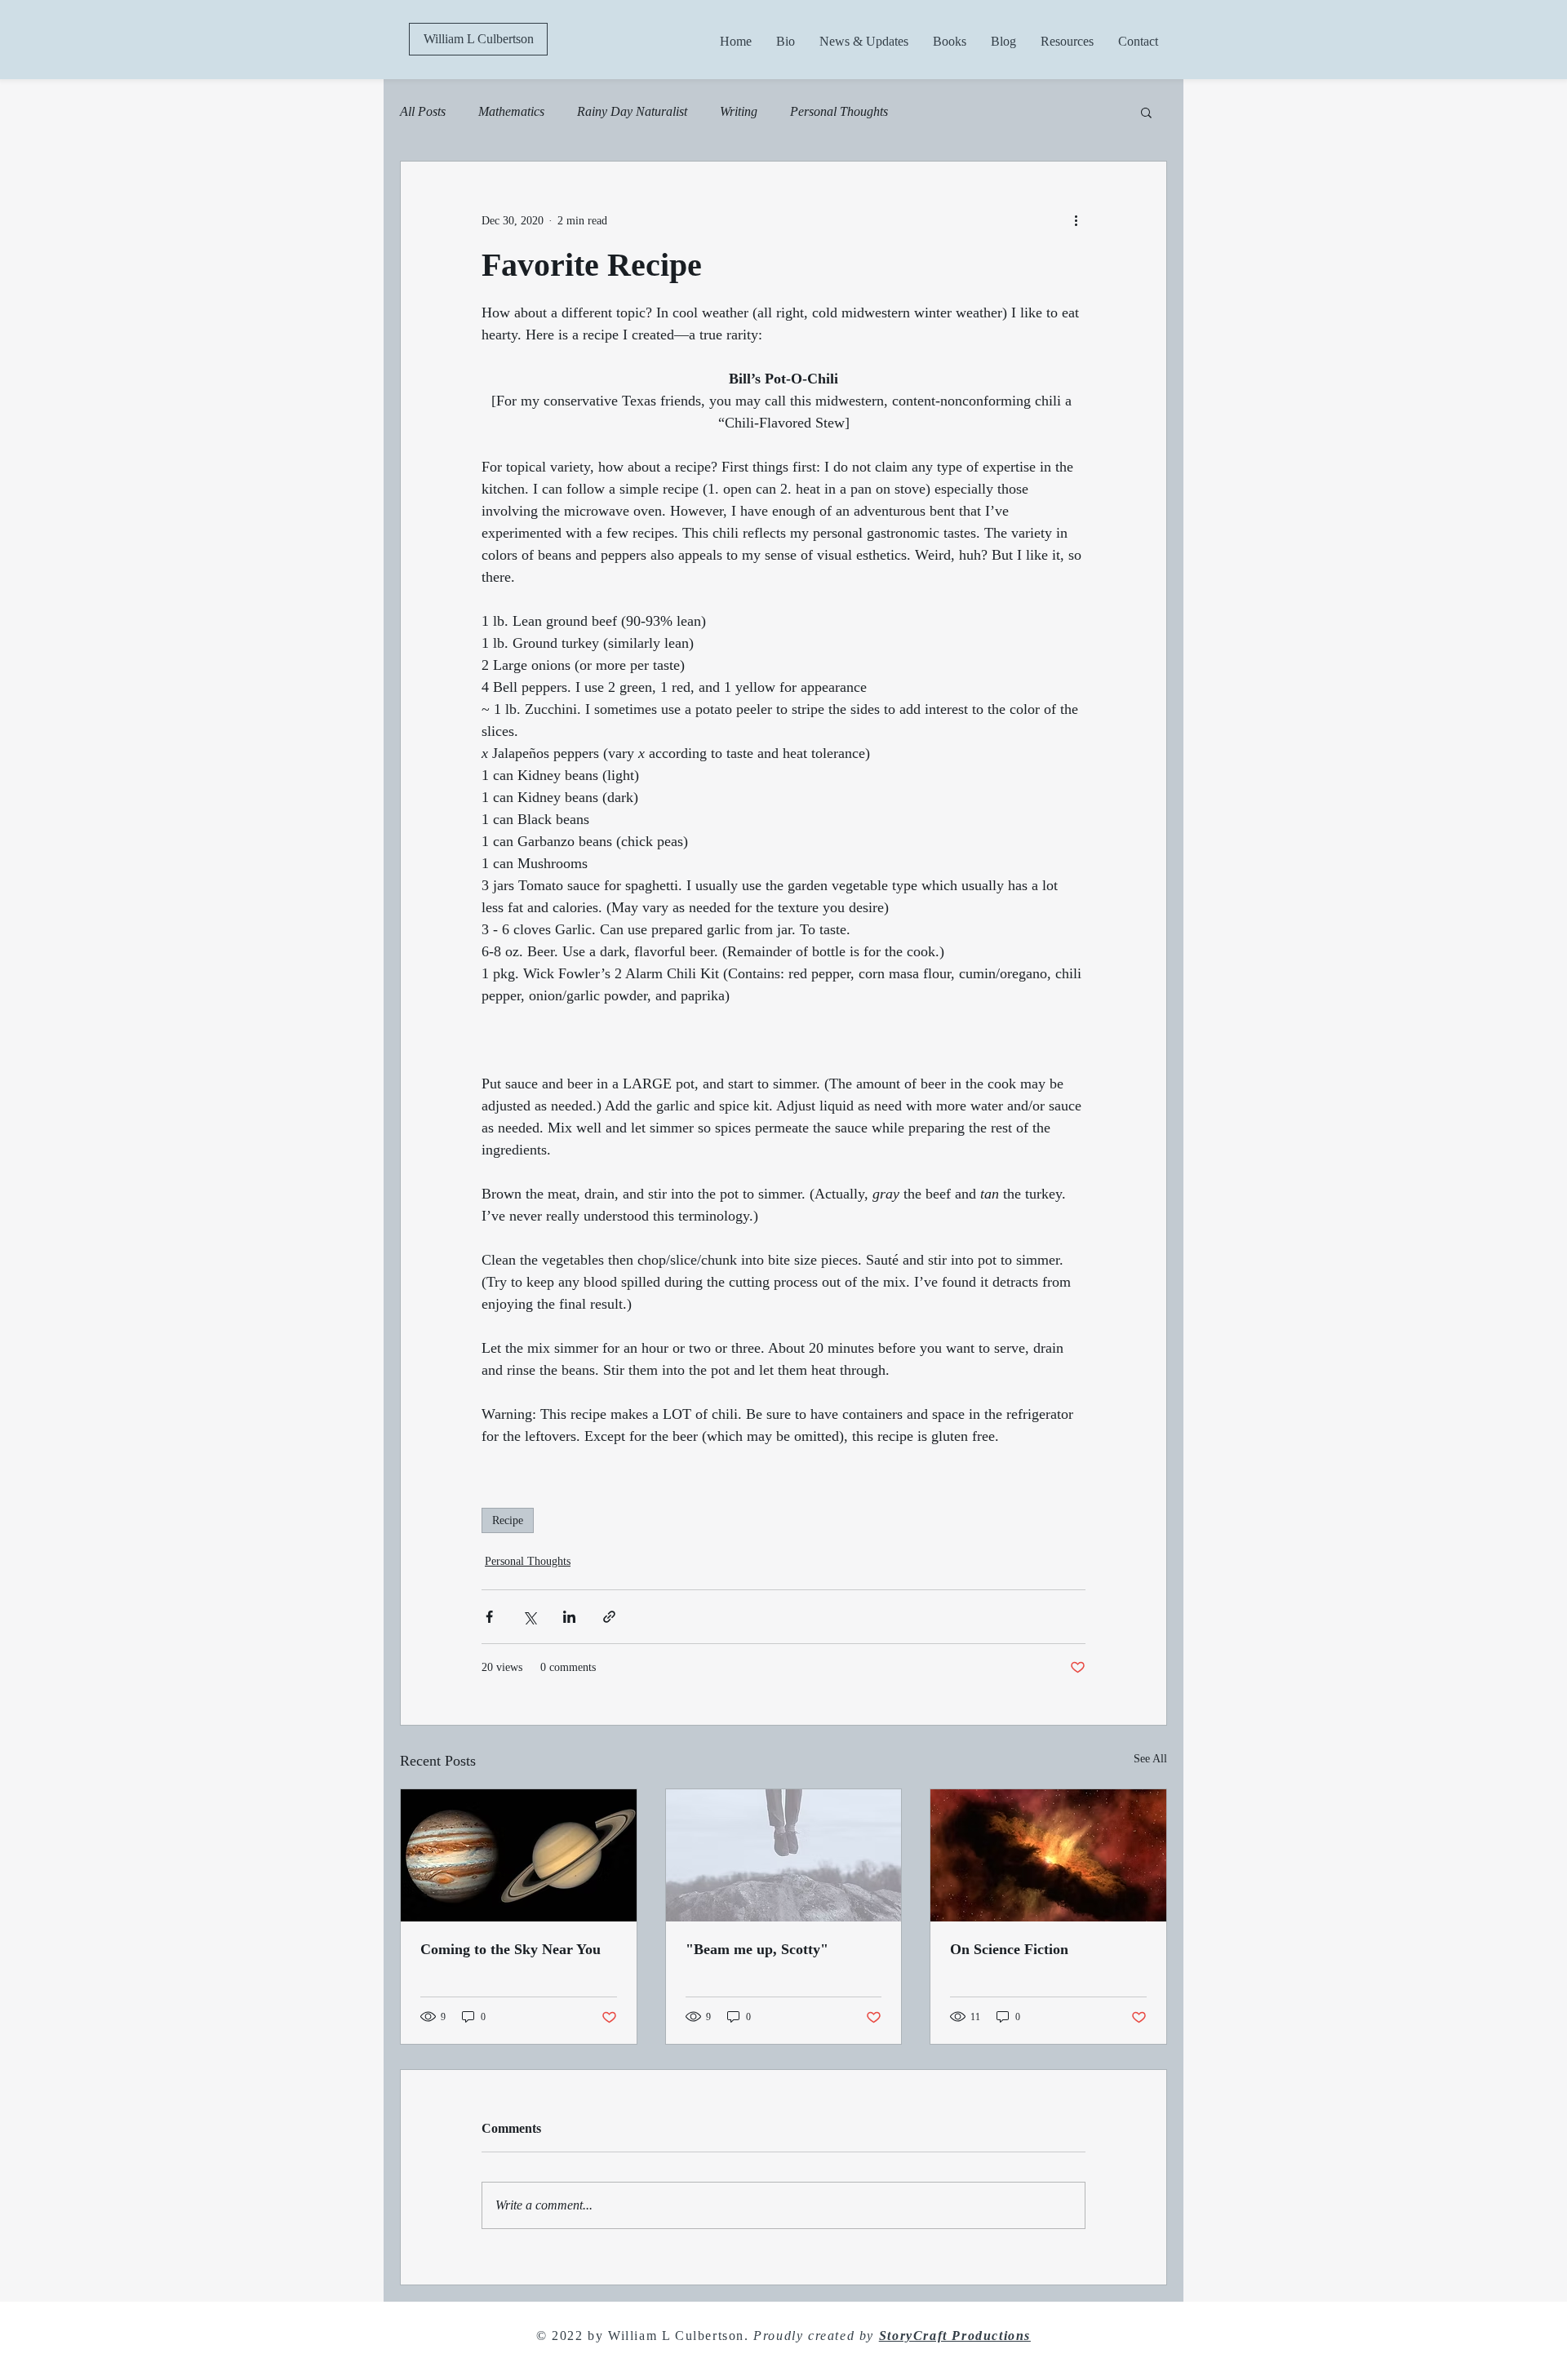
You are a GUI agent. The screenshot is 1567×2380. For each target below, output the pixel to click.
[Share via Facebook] (489, 1617)
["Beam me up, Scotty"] (784, 1855)
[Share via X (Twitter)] (529, 1617)
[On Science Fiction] (1048, 1855)
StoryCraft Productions (955, 2336)
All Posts (423, 111)
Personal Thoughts (839, 111)
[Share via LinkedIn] (569, 1617)
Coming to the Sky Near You (510, 1949)
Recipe (508, 1520)
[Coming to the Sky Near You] (519, 1855)
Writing (739, 111)
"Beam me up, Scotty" (757, 1949)
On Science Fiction (1009, 1949)
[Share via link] (609, 1617)
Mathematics (511, 111)
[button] (1146, 112)
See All (1150, 1759)
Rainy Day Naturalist (632, 111)
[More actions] (1076, 220)
